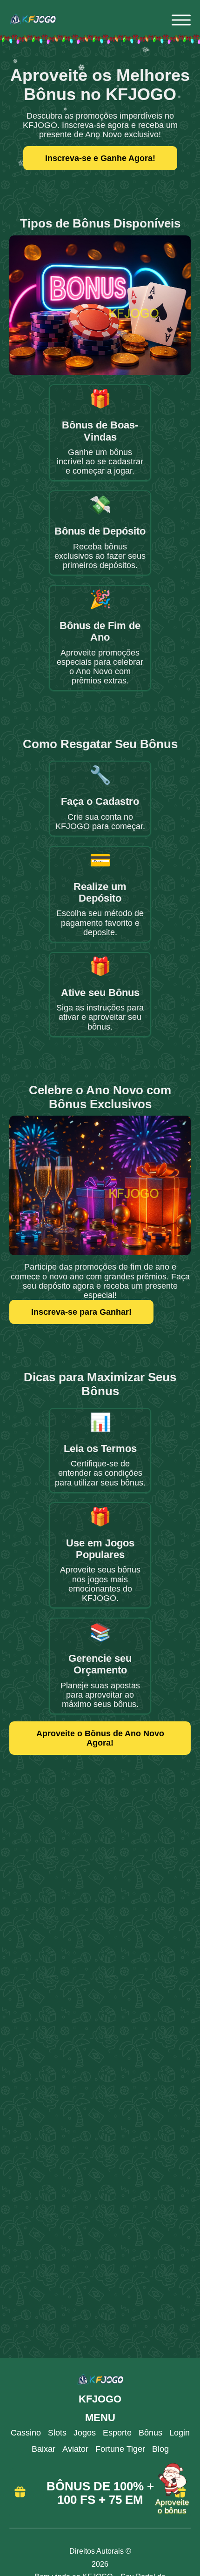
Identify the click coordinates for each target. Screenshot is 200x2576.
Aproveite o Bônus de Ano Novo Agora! (100, 1738)
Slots (57, 2433)
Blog (160, 2449)
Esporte (117, 2433)
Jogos (85, 2433)
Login (180, 2433)
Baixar (43, 2449)
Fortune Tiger (120, 2449)
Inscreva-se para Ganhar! (81, 1312)
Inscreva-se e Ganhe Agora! (100, 158)
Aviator (75, 2449)
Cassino (26, 2433)
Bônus (150, 2433)
